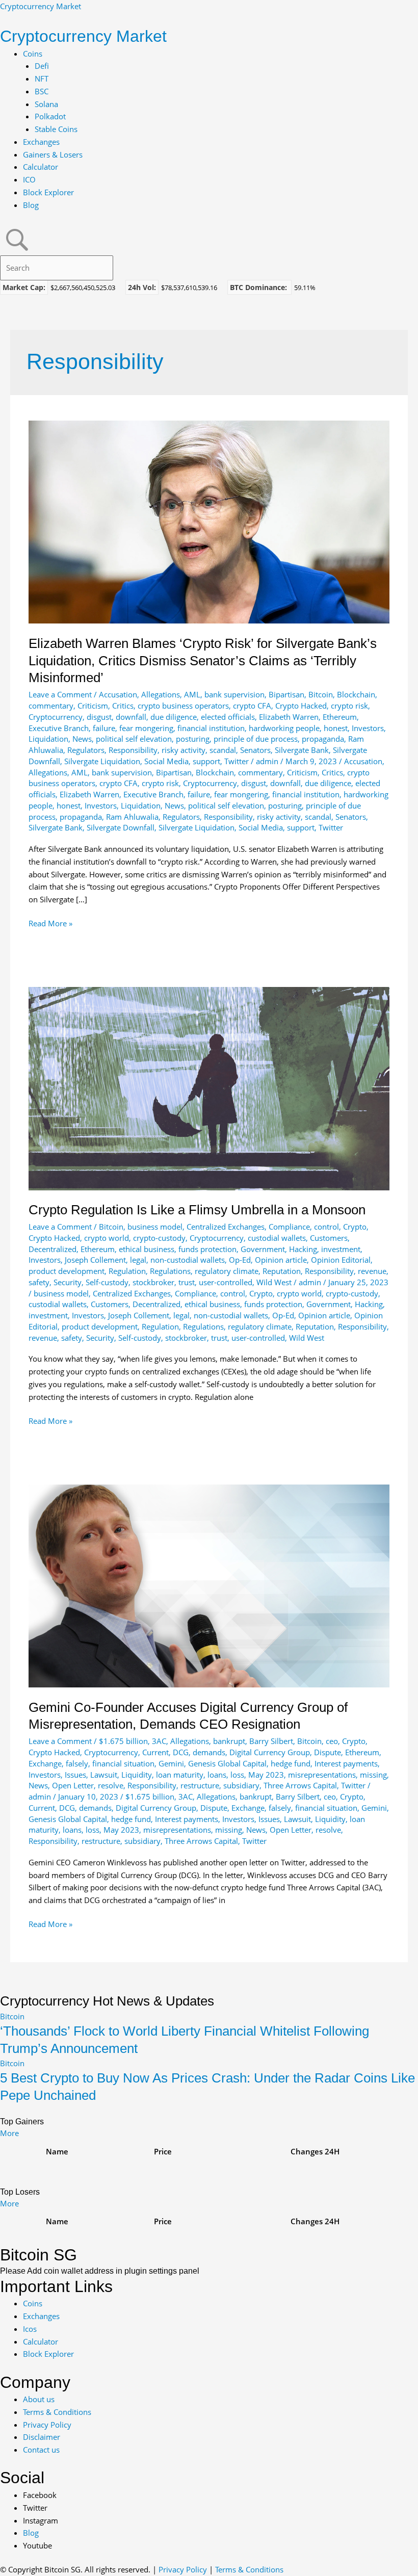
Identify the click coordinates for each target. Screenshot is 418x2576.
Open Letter (73, 1785)
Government (263, 1249)
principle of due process (256, 739)
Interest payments (346, 1763)
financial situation (123, 1763)
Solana (46, 104)
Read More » (50, 924)
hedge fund (291, 1763)
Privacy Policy (183, 2569)
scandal (223, 750)
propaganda (323, 739)
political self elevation (134, 739)
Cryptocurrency (56, 717)
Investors (368, 728)
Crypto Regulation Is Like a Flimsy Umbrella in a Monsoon (197, 1210)
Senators (255, 750)
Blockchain (356, 694)
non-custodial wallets (188, 1260)
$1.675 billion (123, 1741)
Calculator (41, 167)
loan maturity (180, 1775)
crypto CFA (252, 706)
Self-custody (107, 1282)
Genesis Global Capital (227, 1763)
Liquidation (48, 739)
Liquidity (137, 1775)
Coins (33, 54)
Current (155, 1752)
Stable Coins (56, 129)
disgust (99, 717)
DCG (181, 1752)
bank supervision (234, 694)
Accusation (118, 694)
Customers (329, 1238)
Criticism (93, 706)
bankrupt (229, 1741)
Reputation (282, 1271)
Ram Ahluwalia (132, 817)
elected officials (228, 717)
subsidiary (241, 1785)
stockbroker (153, 1282)
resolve (111, 1785)
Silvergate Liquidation (102, 761)
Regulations (170, 1271)
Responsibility (133, 750)
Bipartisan (286, 694)
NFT (42, 79)
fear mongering (146, 728)
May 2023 (266, 1775)
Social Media (166, 761)
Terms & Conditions (249, 2569)
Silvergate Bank (302, 750)
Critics (123, 706)
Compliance (289, 1227)
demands (209, 1752)
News (82, 739)
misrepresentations (322, 1775)
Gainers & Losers (53, 154)
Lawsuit (104, 1775)
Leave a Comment (60, 694)
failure (104, 728)
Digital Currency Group (270, 1752)
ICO (29, 179)
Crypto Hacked (301, 706)
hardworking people (284, 728)
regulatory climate (227, 1271)
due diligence (174, 717)
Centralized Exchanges (226, 1227)
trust (187, 1282)
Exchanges (41, 142)
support (206, 761)
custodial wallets (277, 1238)
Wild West (274, 1282)
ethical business (147, 1249)
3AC (159, 1741)
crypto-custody (159, 1238)
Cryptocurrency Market (41, 6)
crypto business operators (183, 706)
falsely (77, 1763)
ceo (332, 1741)
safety (39, 1282)
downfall (131, 717)
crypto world (107, 1238)
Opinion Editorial (341, 1260)
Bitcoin (321, 694)
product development (67, 1271)
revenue (372, 1271)
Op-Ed (240, 1260)
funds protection (207, 1249)
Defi (42, 66)
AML (192, 694)
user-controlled (226, 1282)
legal (138, 1260)
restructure (200, 1785)
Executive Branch (59, 728)
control (326, 1227)
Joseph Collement (95, 1260)
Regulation (127, 1271)
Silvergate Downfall (121, 827)
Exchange (45, 1763)
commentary (51, 706)
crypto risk (349, 706)
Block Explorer (48, 192)
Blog (31, 205)
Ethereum (340, 717)
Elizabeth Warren (289, 717)
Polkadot (50, 116)
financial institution (211, 728)
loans (217, 1775)
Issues (75, 1775)
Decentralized (53, 1249)
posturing (193, 739)
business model (155, 1227)
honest (336, 728)
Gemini (171, 1763)
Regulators (86, 750)
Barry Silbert (271, 1741)
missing (373, 1775)
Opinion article (281, 1260)
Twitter (237, 761)
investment (341, 1249)
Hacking (303, 1249)
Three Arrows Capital (300, 1785)
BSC (42, 91)
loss (237, 1775)
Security (68, 1282)
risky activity (184, 750)
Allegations (161, 694)
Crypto (355, 1227)
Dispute (328, 1752)
